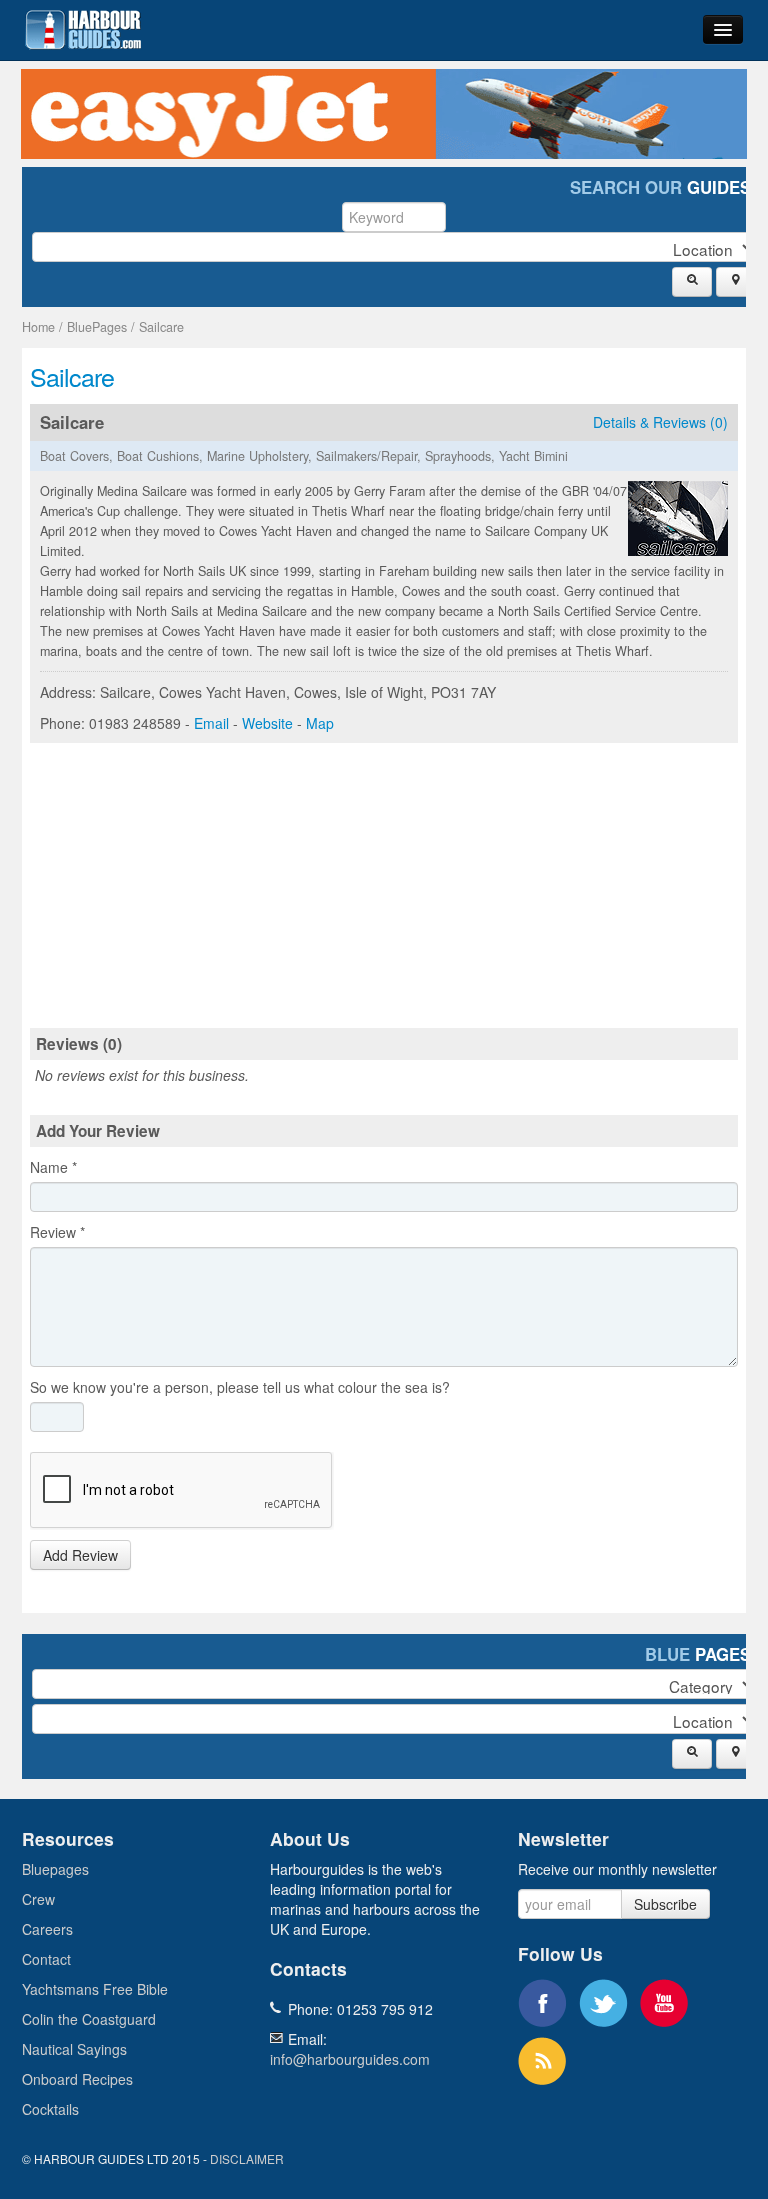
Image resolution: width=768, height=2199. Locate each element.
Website (267, 723)
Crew (38, 1899)
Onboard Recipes (77, 2079)
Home (38, 327)
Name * (53, 1167)
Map (320, 723)
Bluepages (55, 1869)
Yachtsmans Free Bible (95, 1989)
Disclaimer (247, 2158)
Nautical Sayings (74, 2049)
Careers (47, 1929)
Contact (46, 1959)
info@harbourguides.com (350, 2059)
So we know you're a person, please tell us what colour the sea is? (240, 1387)
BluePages (97, 327)
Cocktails (50, 2109)
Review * (57, 1232)
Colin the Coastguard (89, 2019)
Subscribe (665, 1904)
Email (211, 723)
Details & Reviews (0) (660, 422)
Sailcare (161, 327)
